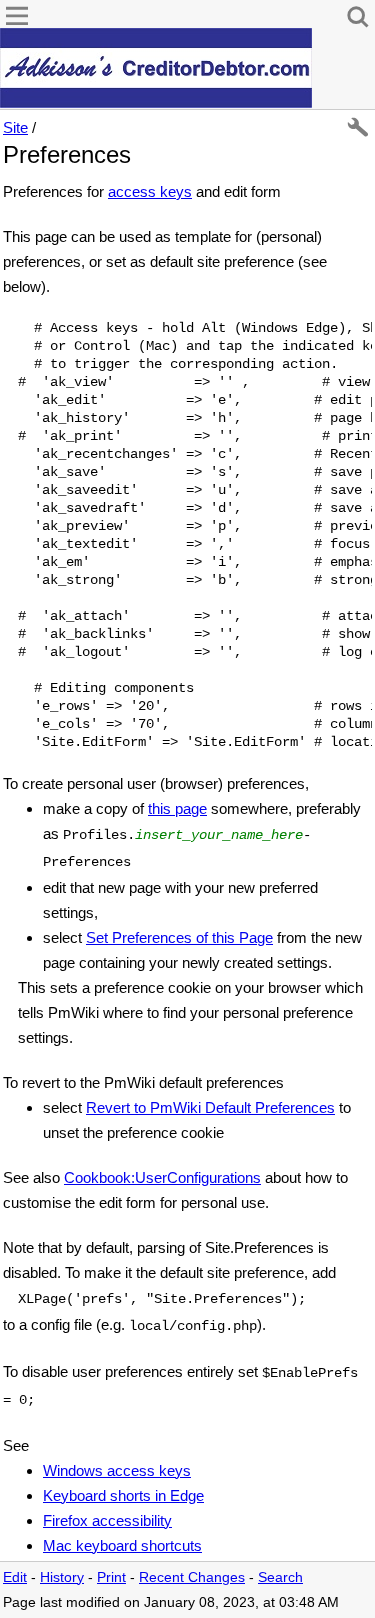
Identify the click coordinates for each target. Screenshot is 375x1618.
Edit (15, 1577)
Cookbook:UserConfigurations (162, 1177)
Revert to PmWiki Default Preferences (210, 1107)
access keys (150, 191)
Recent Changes (192, 1577)
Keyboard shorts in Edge (123, 1495)
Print (111, 1577)
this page (177, 808)
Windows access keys (117, 1470)
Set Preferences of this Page (179, 937)
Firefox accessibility (107, 1520)
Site (15, 127)
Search (280, 1577)
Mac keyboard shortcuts (122, 1545)
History (62, 1577)
